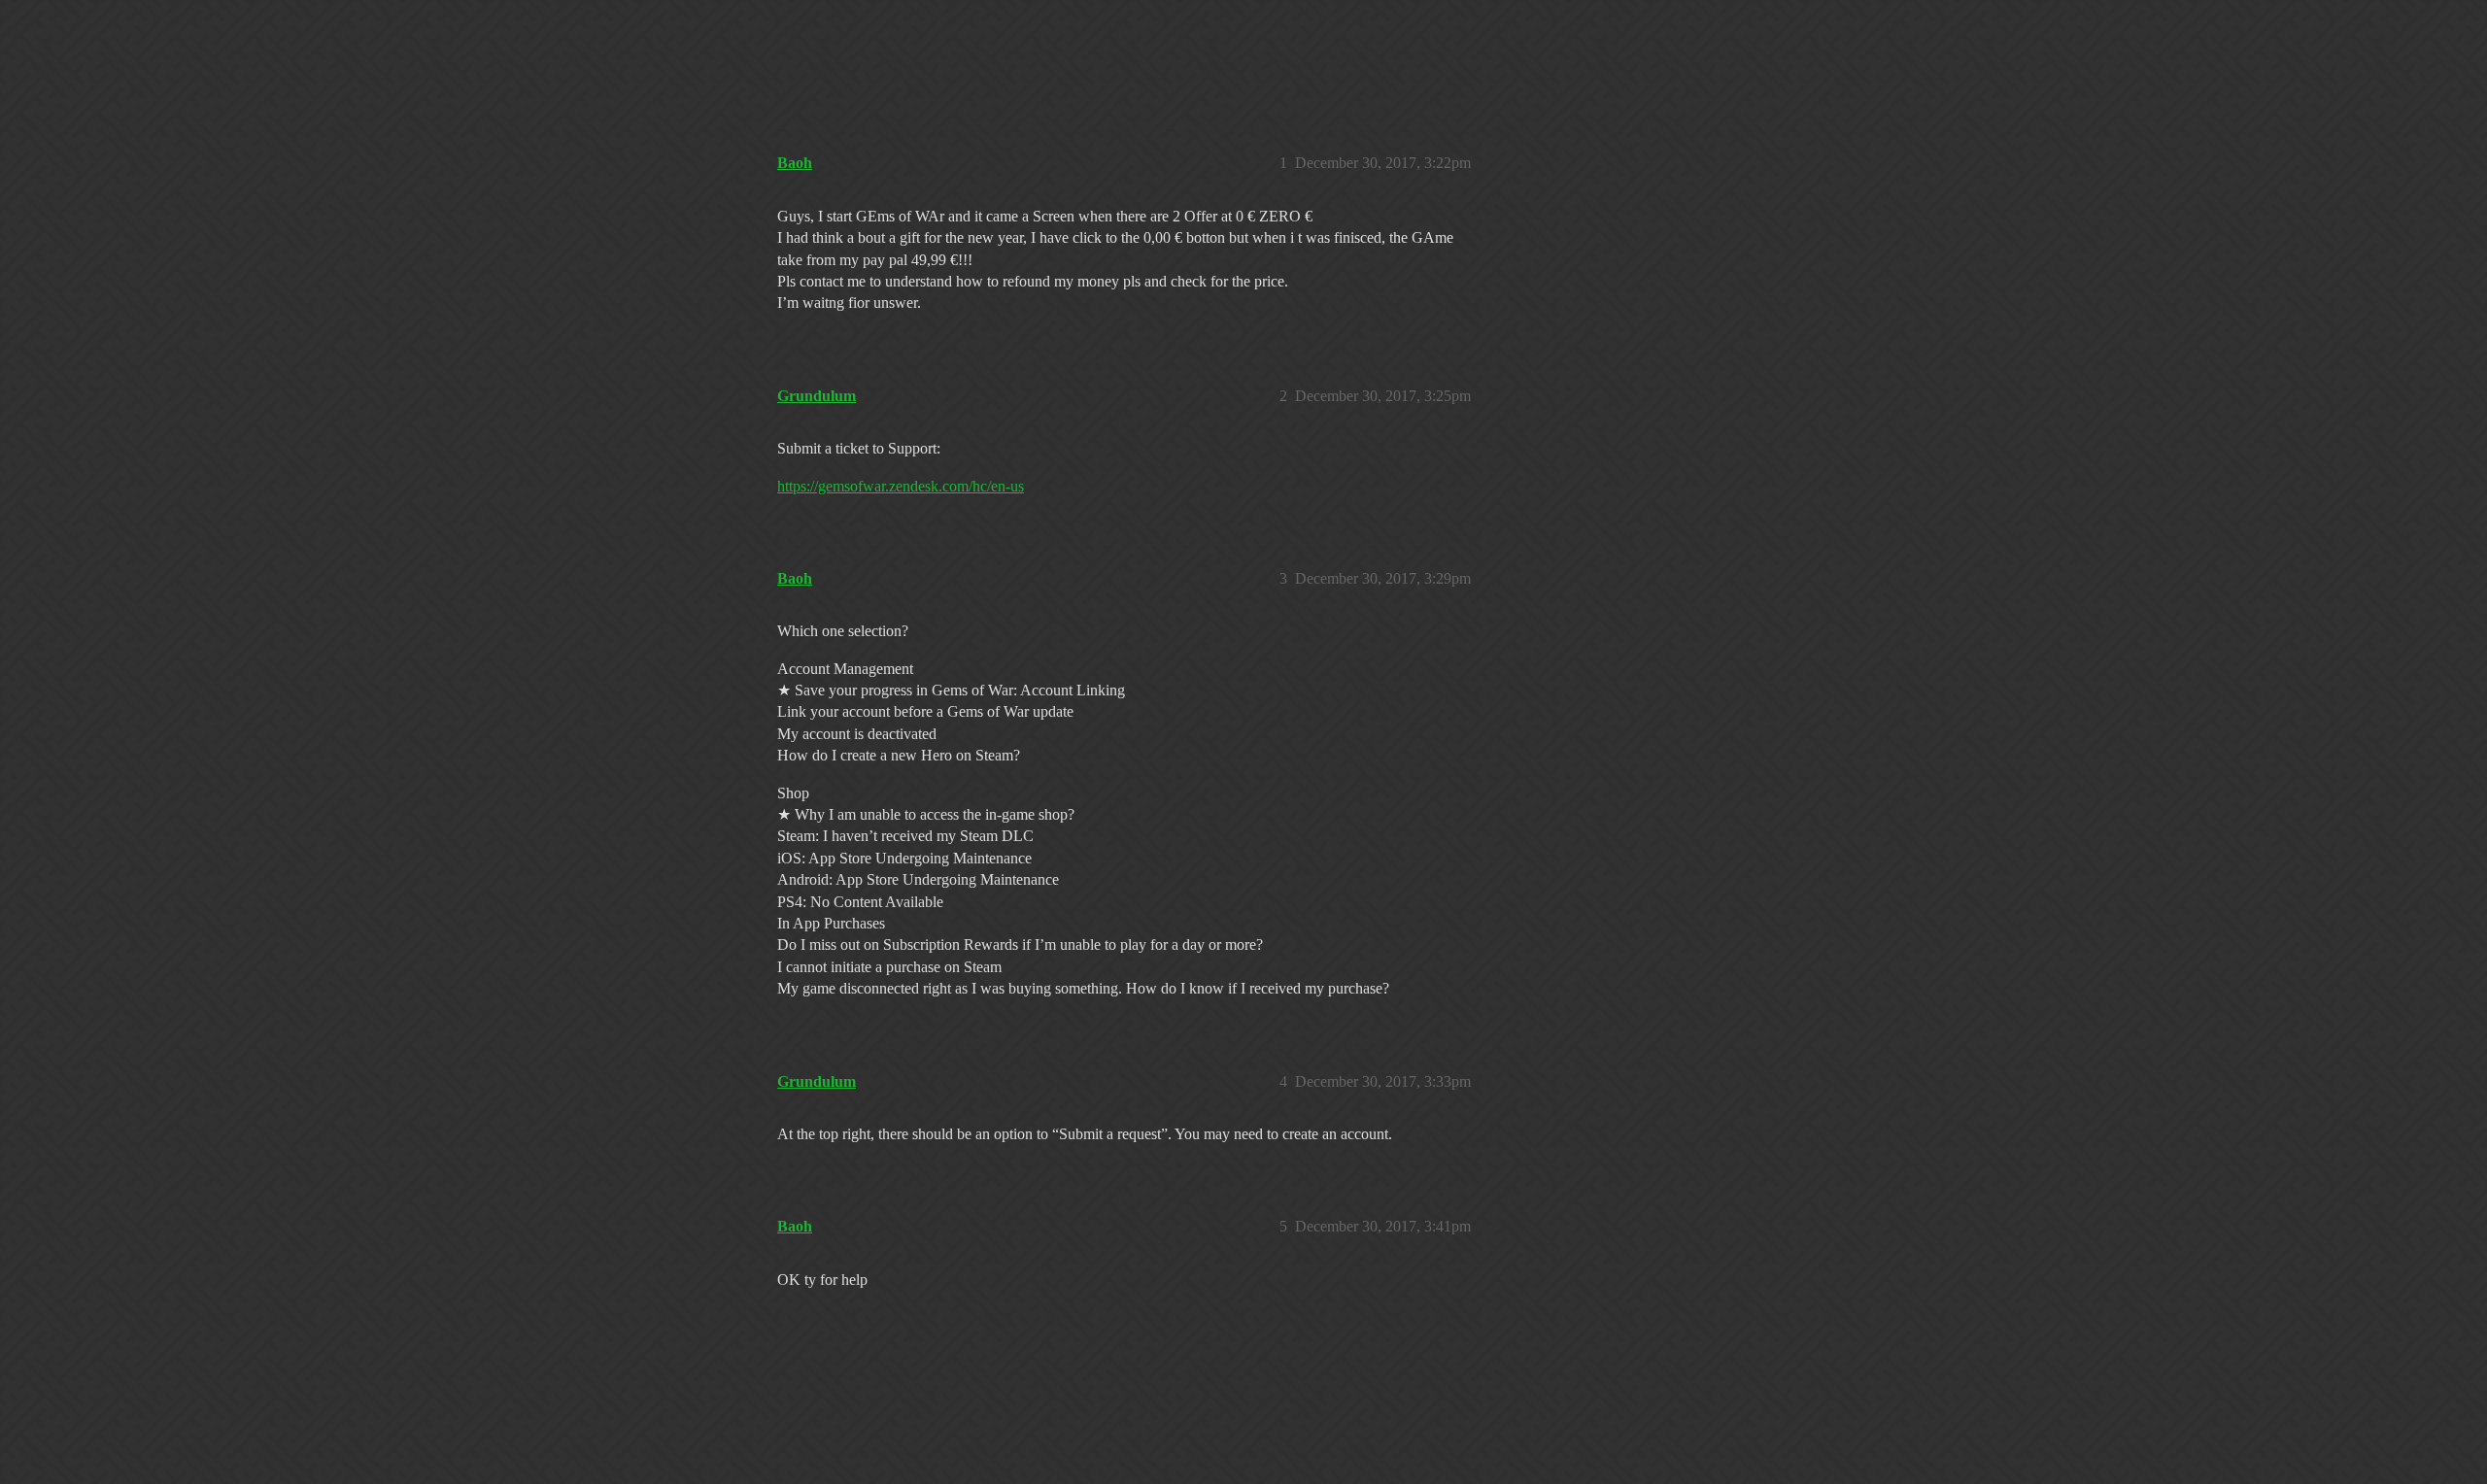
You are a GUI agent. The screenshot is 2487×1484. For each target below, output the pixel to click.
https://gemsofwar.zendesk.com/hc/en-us (901, 486)
